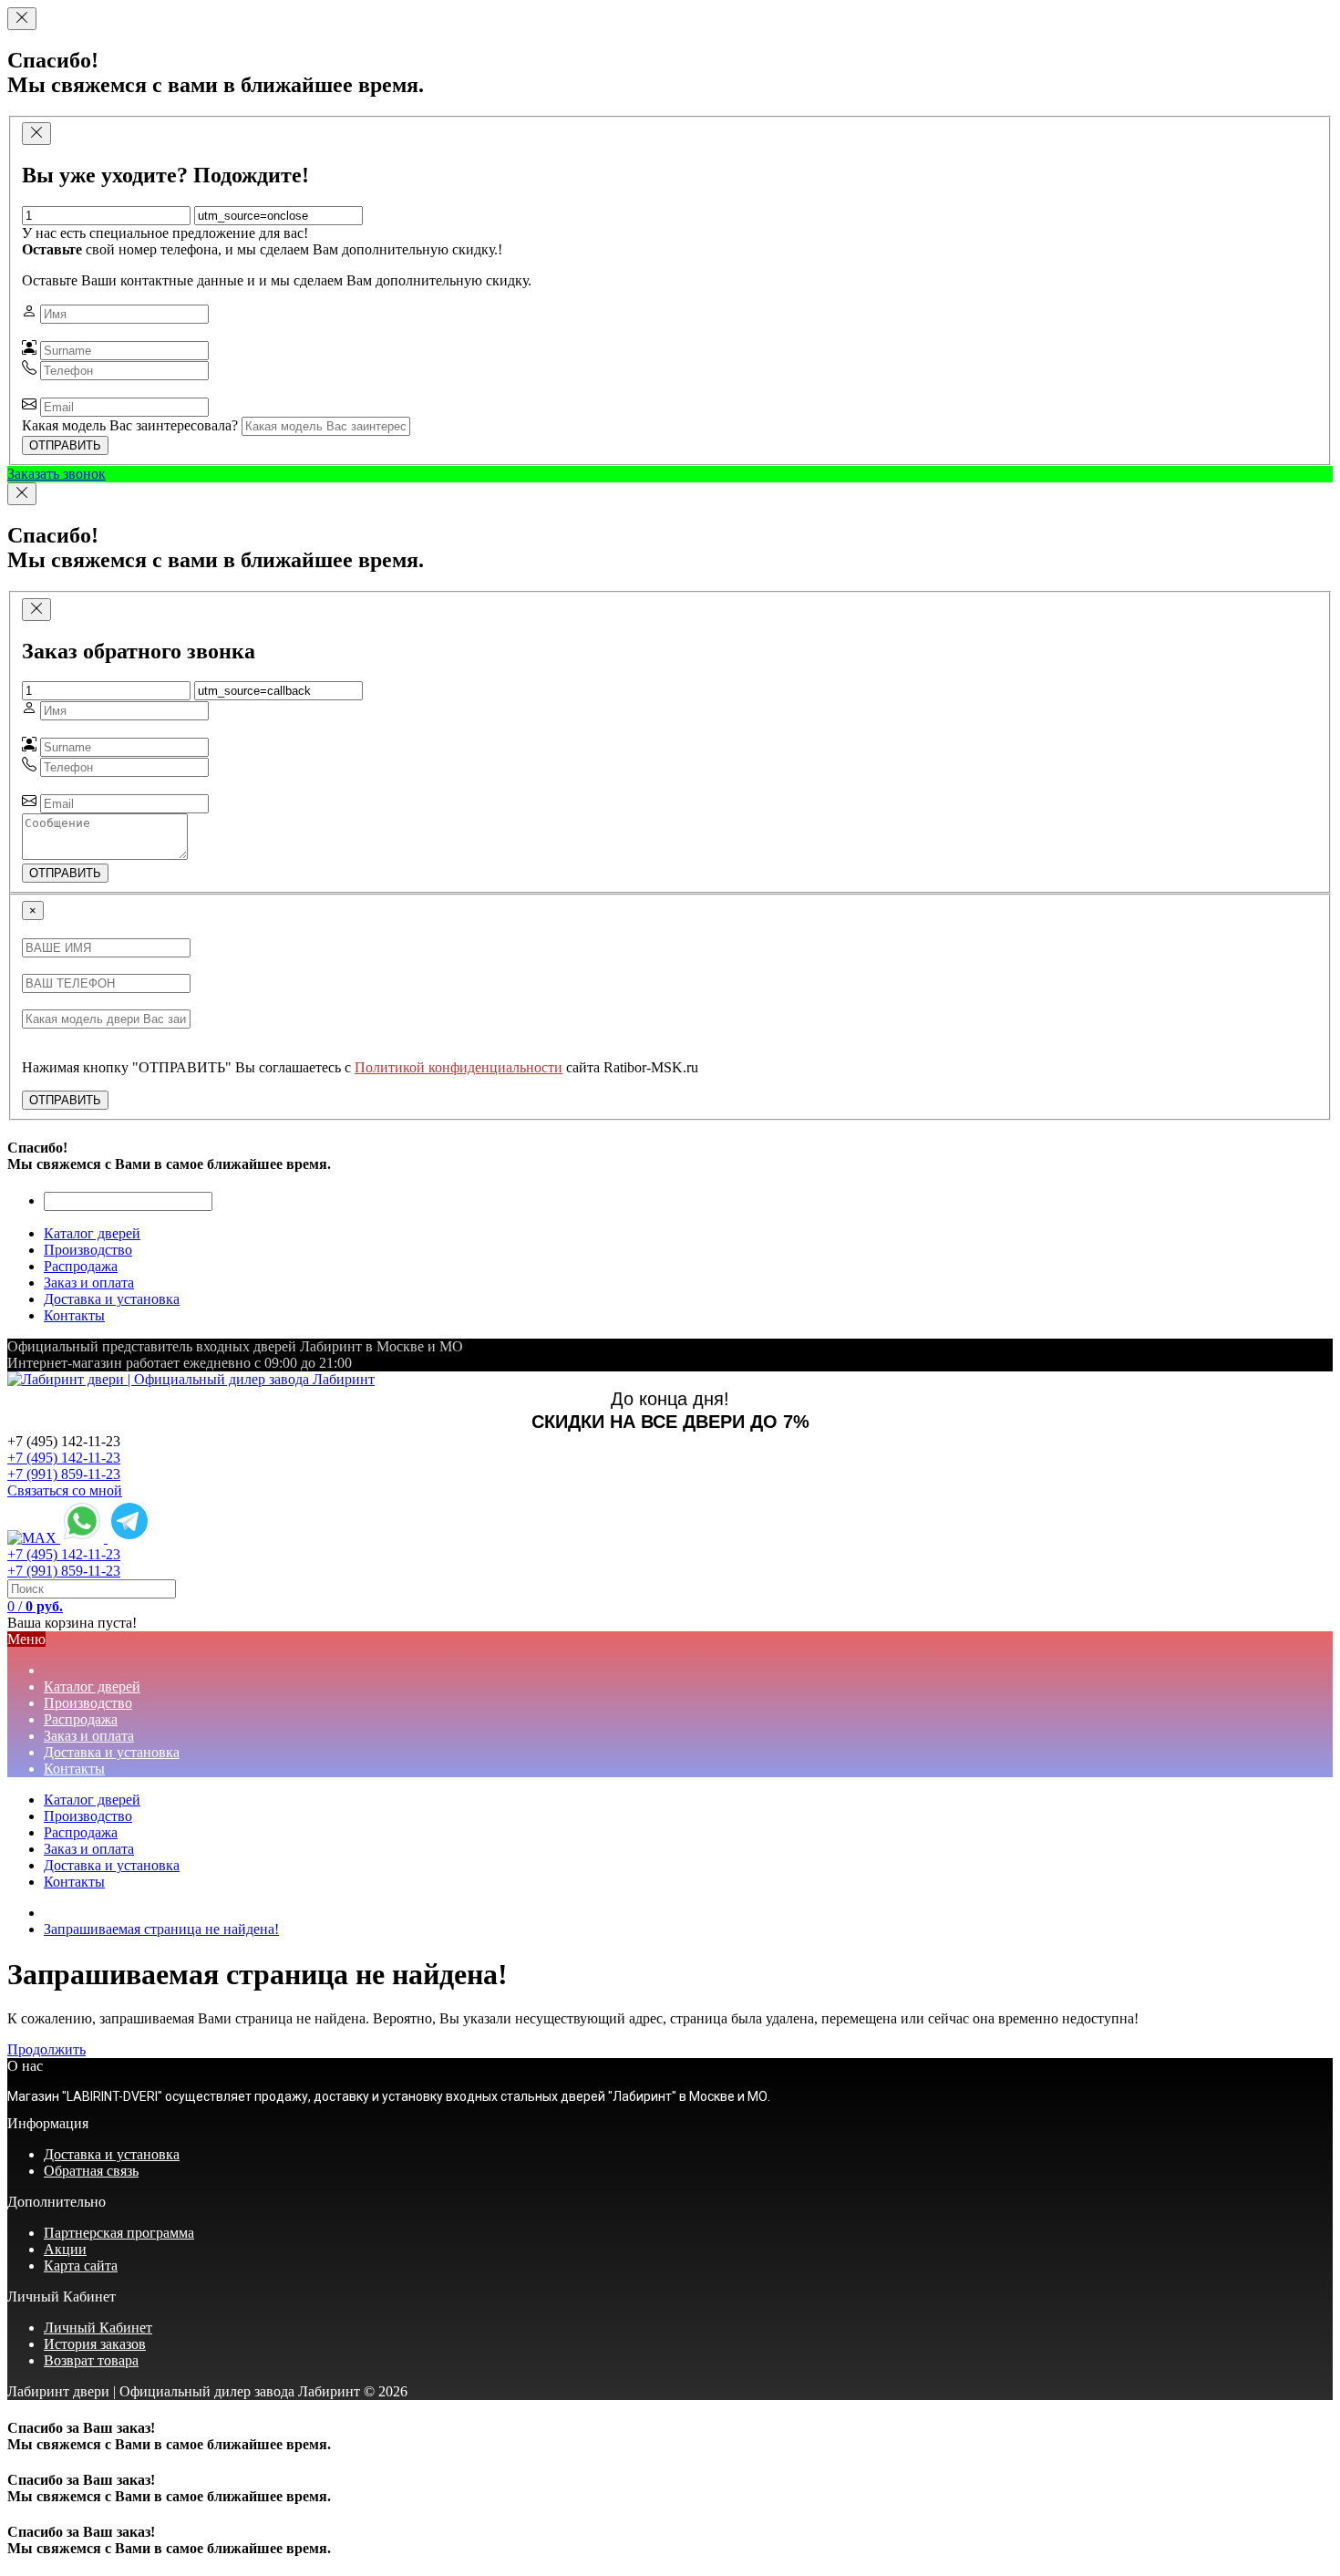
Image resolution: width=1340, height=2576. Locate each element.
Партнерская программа (119, 2233)
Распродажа (81, 1832)
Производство (88, 1816)
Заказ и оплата (89, 1849)
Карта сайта (81, 2266)
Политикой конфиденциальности (459, 1067)
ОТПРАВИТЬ (65, 445)
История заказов (95, 2344)
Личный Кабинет (98, 2328)
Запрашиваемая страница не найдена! (161, 1929)
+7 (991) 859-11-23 (64, 1474)
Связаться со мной (65, 1490)
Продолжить (46, 2049)
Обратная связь (91, 2171)
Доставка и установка (112, 1865)
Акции (65, 2249)
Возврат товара (91, 2360)
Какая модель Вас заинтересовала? (130, 425)
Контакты (74, 1882)
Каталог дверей (92, 1800)
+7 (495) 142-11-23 (64, 1458)
